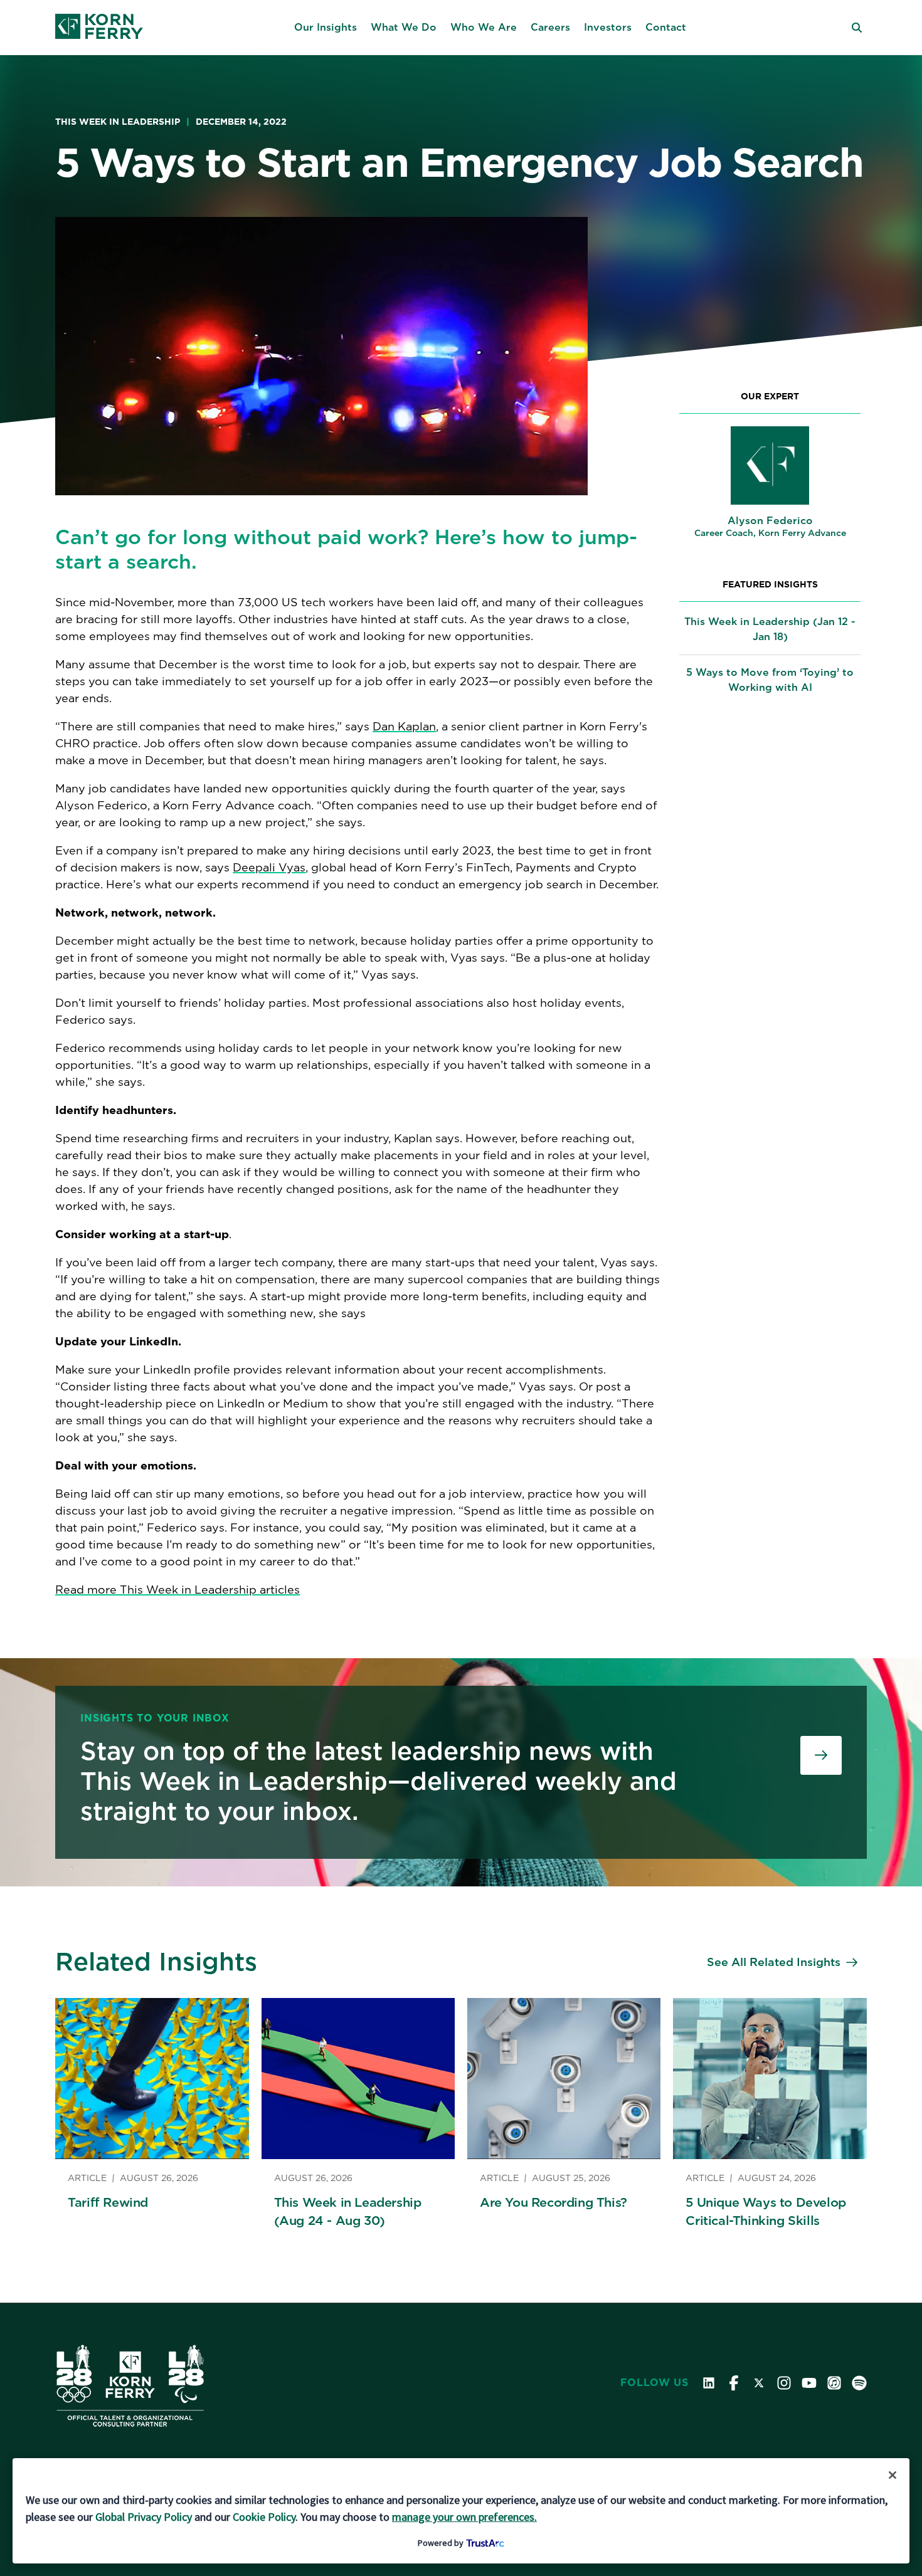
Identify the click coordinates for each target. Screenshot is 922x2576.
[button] (326, 28)
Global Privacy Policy (144, 2517)
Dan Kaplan (404, 726)
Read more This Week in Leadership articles (178, 1590)
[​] (821, 1755)
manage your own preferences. (464, 2517)
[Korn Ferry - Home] (99, 28)
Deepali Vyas (269, 867)
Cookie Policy (264, 2517)
